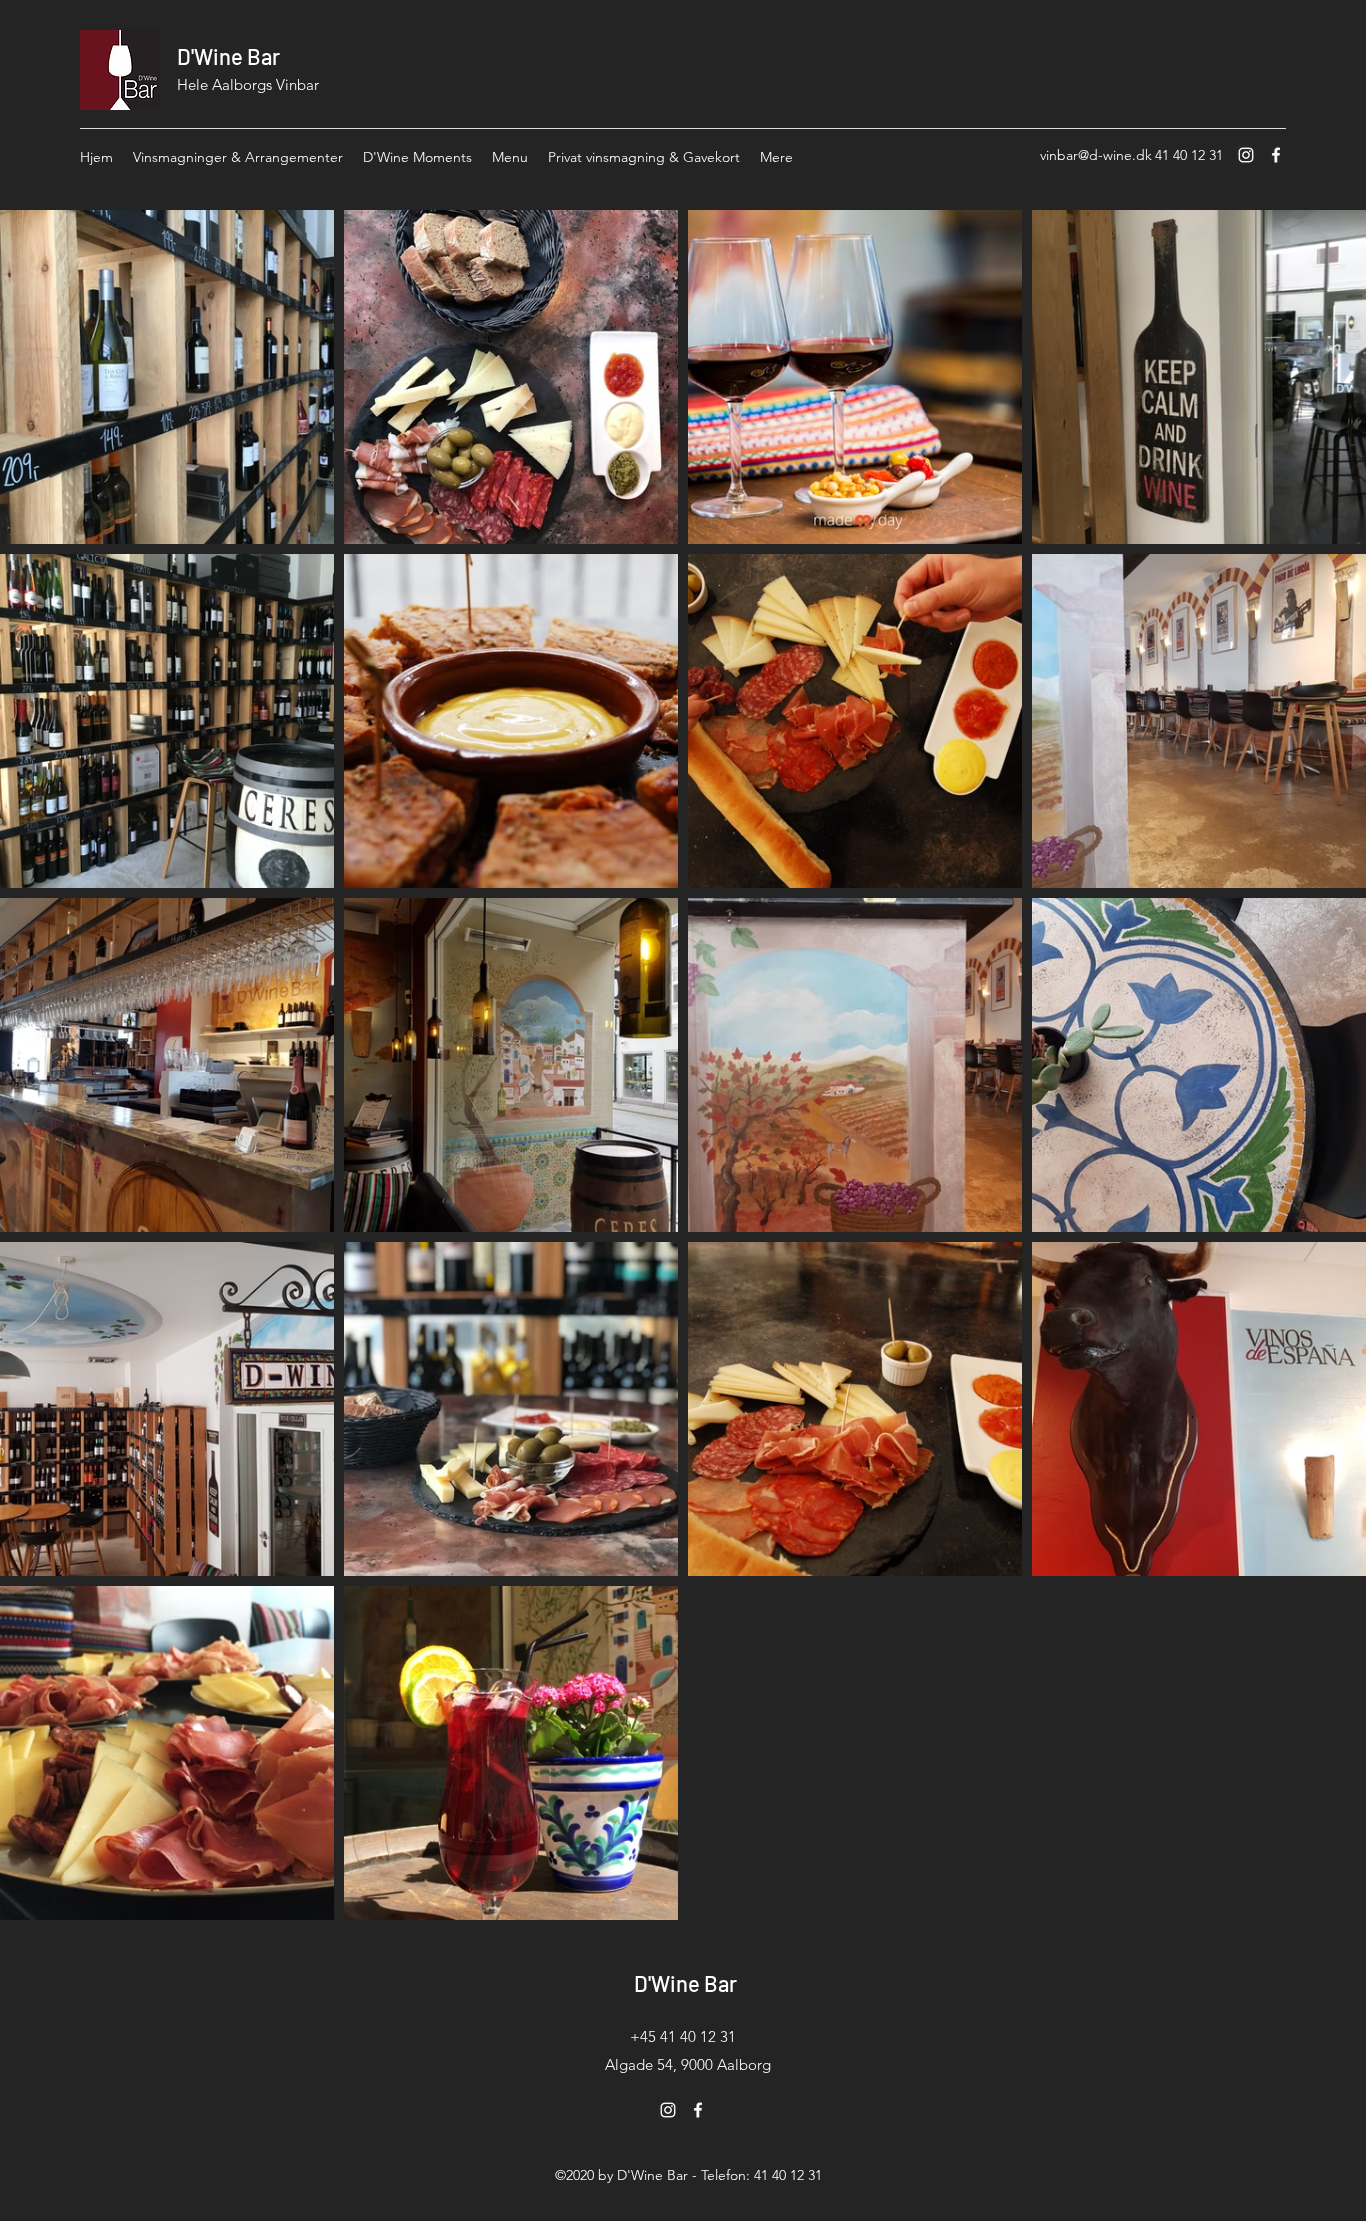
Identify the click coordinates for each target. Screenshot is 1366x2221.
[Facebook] (1276, 155)
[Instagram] (1246, 155)
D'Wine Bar (228, 56)
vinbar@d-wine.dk (1096, 155)
